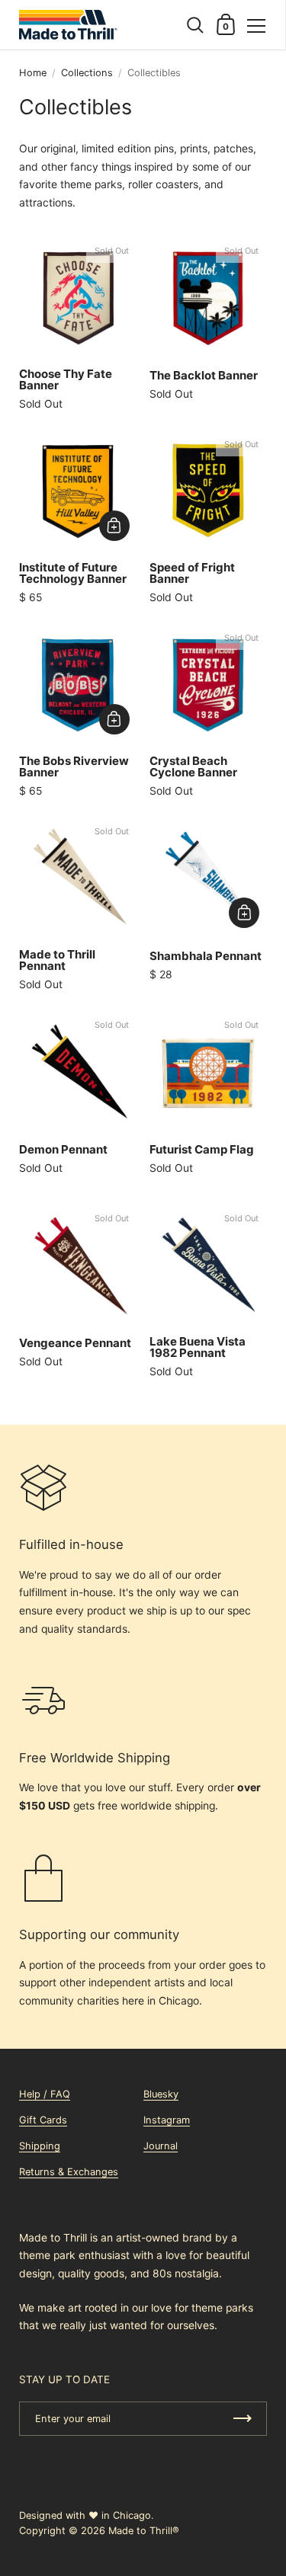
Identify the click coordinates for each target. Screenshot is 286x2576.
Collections (87, 73)
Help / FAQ (45, 2094)
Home (33, 73)
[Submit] (243, 2419)
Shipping (40, 2146)
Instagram (167, 2120)
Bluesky (161, 2094)
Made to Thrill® (144, 2531)
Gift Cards (43, 2120)
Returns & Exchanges (69, 2172)
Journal (161, 2146)
